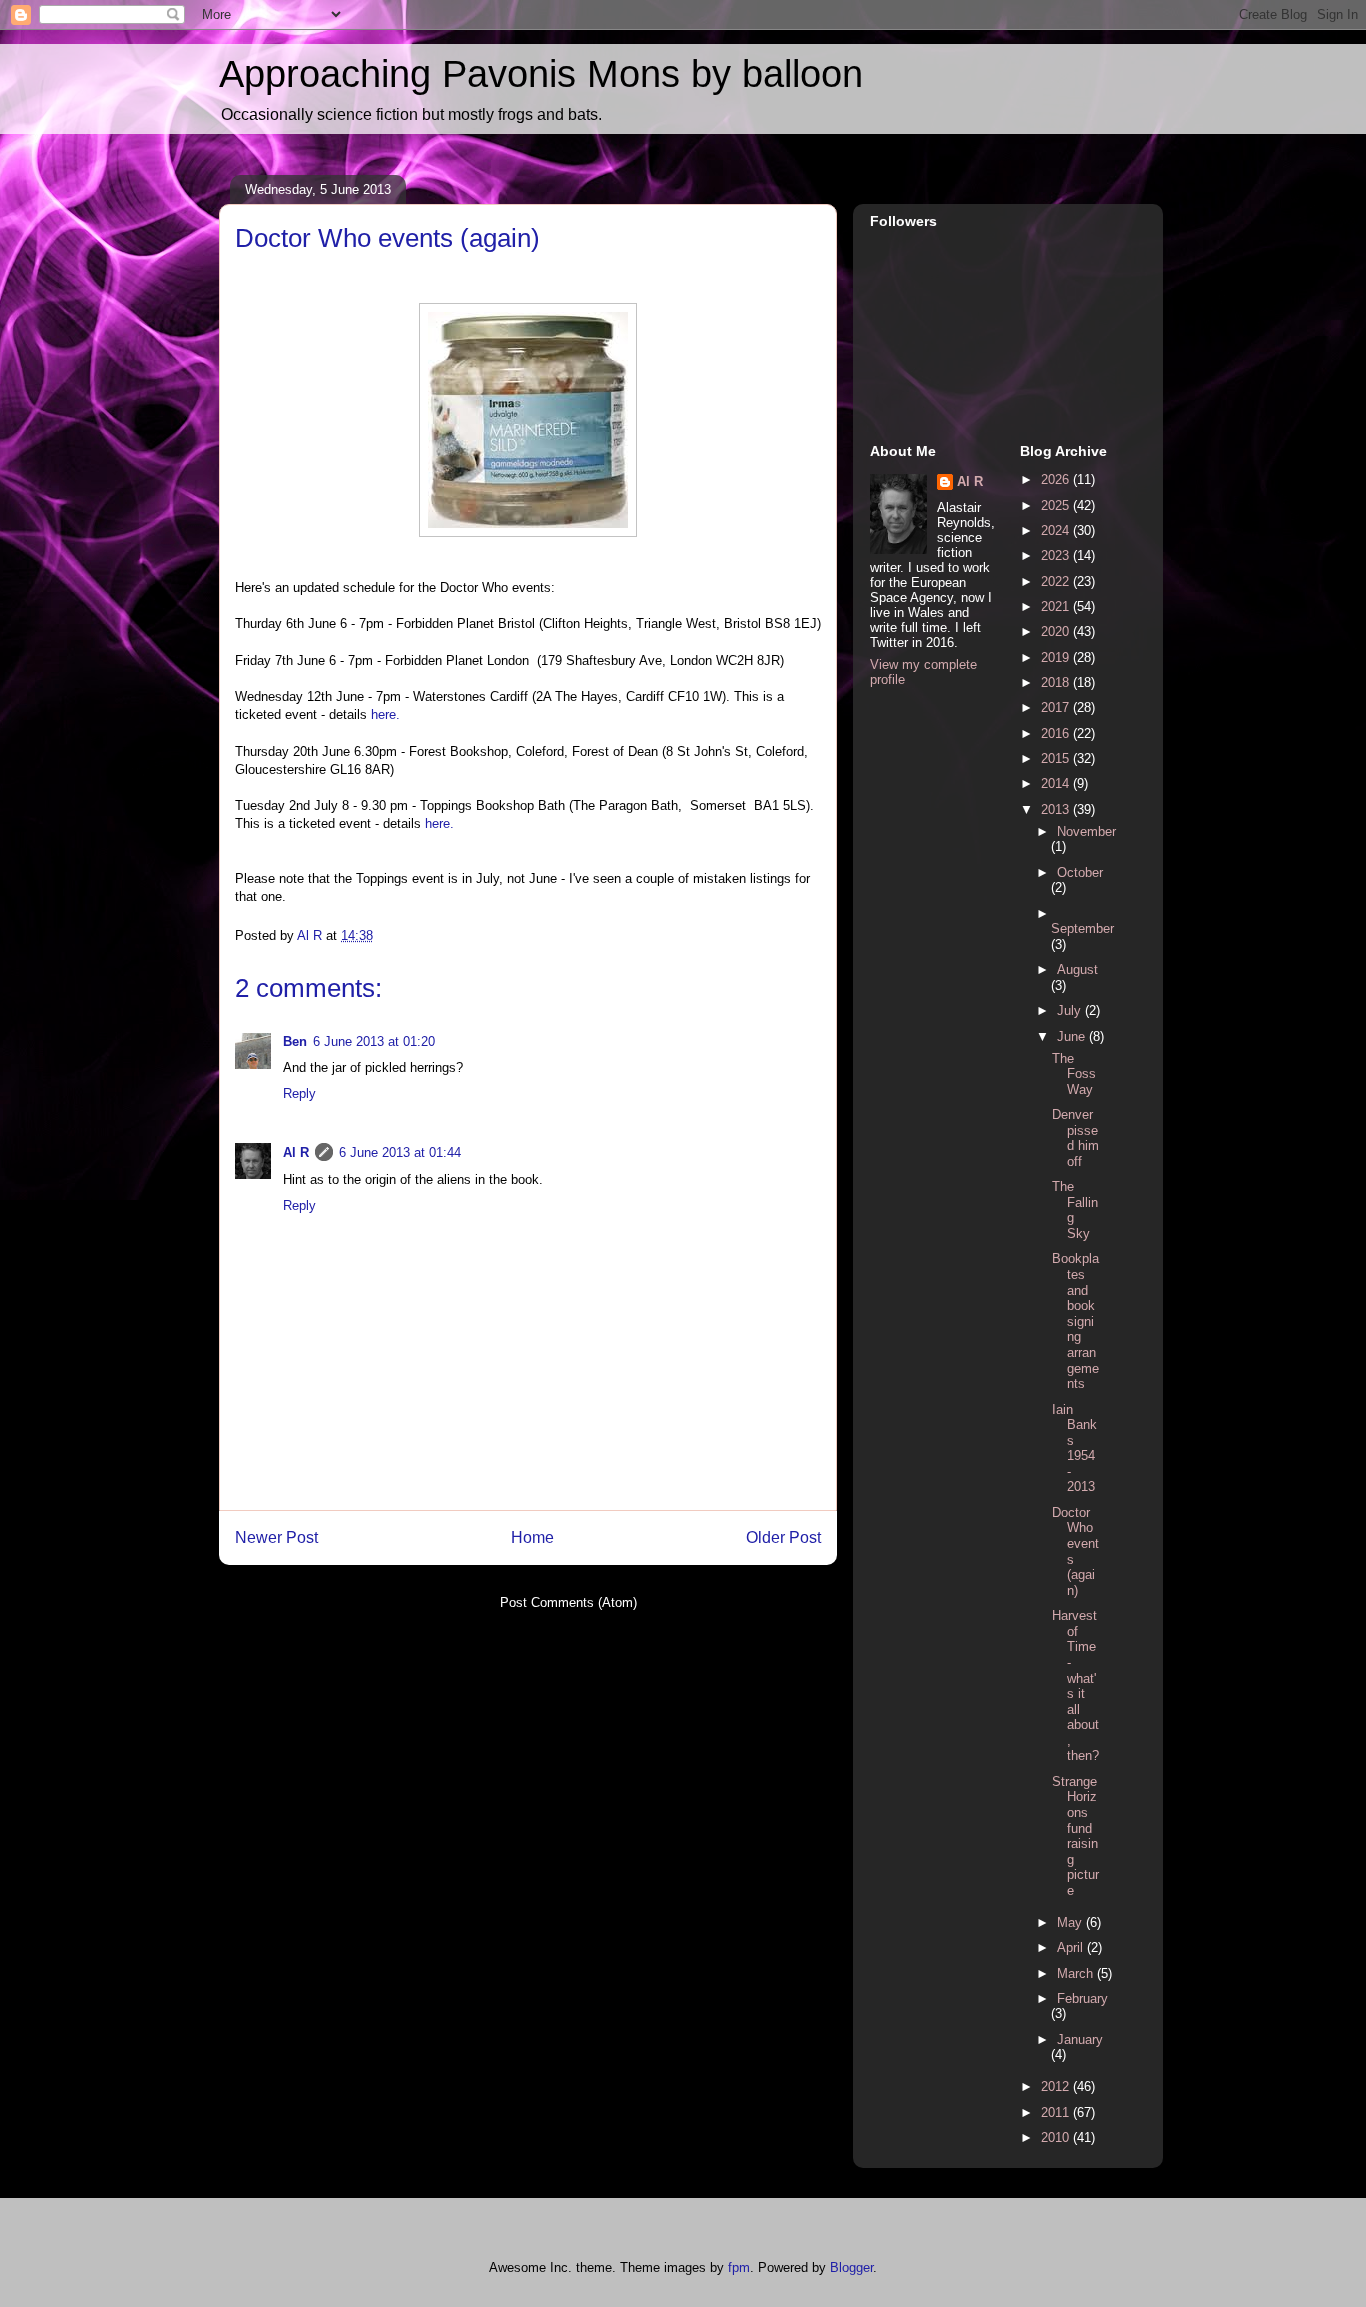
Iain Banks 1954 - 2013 (1074, 1448)
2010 (1057, 2137)
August (1077, 969)
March (1077, 1973)
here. (385, 714)
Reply (299, 1093)
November (1086, 831)
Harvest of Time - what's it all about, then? (1075, 1685)
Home (532, 1537)
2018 (1057, 682)
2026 (1057, 479)
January (1080, 2039)
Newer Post (276, 1537)
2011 (1057, 2112)
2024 (1057, 530)
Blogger (851, 2267)
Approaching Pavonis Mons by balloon (541, 74)
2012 (1057, 2086)
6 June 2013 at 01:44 (400, 1152)
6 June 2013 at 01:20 (374, 1041)
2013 (1057, 809)
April (1072, 1947)
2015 (1057, 758)
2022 (1057, 581)
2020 (1057, 631)
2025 (1057, 505)
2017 (1057, 707)
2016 (1057, 733)
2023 (1057, 555)
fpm (739, 2267)
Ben (295, 1041)
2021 (1057, 606)
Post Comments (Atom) (568, 1602)
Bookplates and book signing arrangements (1075, 1321)
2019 (1057, 657)
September (1082, 928)
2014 (1057, 783)
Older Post (783, 1537)
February (1082, 1998)
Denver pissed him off (1075, 1138)
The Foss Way (1074, 1074)
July (1071, 1010)
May (1071, 1922)
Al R (296, 1152)
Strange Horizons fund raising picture (1075, 1836)
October (1080, 872)
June (1073, 1036)
